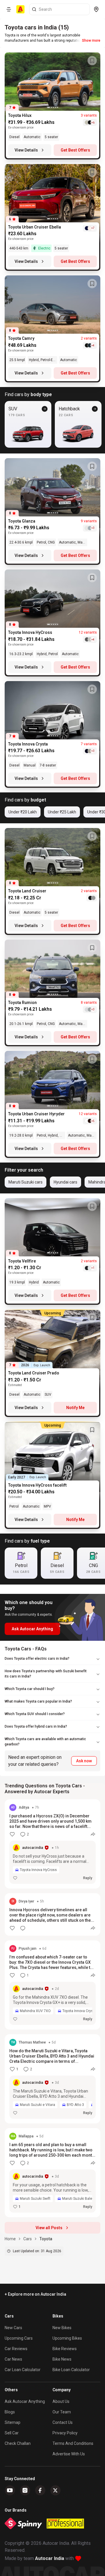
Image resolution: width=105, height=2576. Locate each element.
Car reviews (16, 2349)
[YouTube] (10, 2490)
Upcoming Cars (19, 2338)
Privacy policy (65, 2433)
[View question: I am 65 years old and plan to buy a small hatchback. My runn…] (52, 2173)
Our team (62, 2412)
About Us (61, 2401)
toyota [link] (46, 2239)
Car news (13, 2359)
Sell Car (12, 2433)
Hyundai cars (65, 1182)
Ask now (84, 1761)
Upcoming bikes (67, 2338)
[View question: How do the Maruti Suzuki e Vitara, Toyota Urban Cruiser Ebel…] (52, 2079)
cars (28, 2239)
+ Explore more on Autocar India (35, 2294)
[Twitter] (55, 2490)
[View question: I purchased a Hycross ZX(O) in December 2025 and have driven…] (52, 1844)
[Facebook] (40, 2490)
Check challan (18, 2443)
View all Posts (49, 2228)
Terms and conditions (73, 2443)
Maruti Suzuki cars (26, 1182)
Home (10, 2239)
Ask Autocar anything (25, 2401)
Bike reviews (65, 2349)
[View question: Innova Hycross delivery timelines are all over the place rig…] (52, 1914)
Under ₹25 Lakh (62, 812)
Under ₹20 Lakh (23, 812)
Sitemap (13, 2422)
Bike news (62, 2359)
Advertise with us (69, 2454)
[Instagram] (25, 2490)
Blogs (10, 2412)
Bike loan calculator (71, 2370)
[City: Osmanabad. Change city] (96, 9)
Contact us (63, 2422)
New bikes (62, 2328)
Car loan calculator (23, 2370)
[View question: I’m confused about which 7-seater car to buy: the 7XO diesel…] (52, 1985)
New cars (13, 2328)
